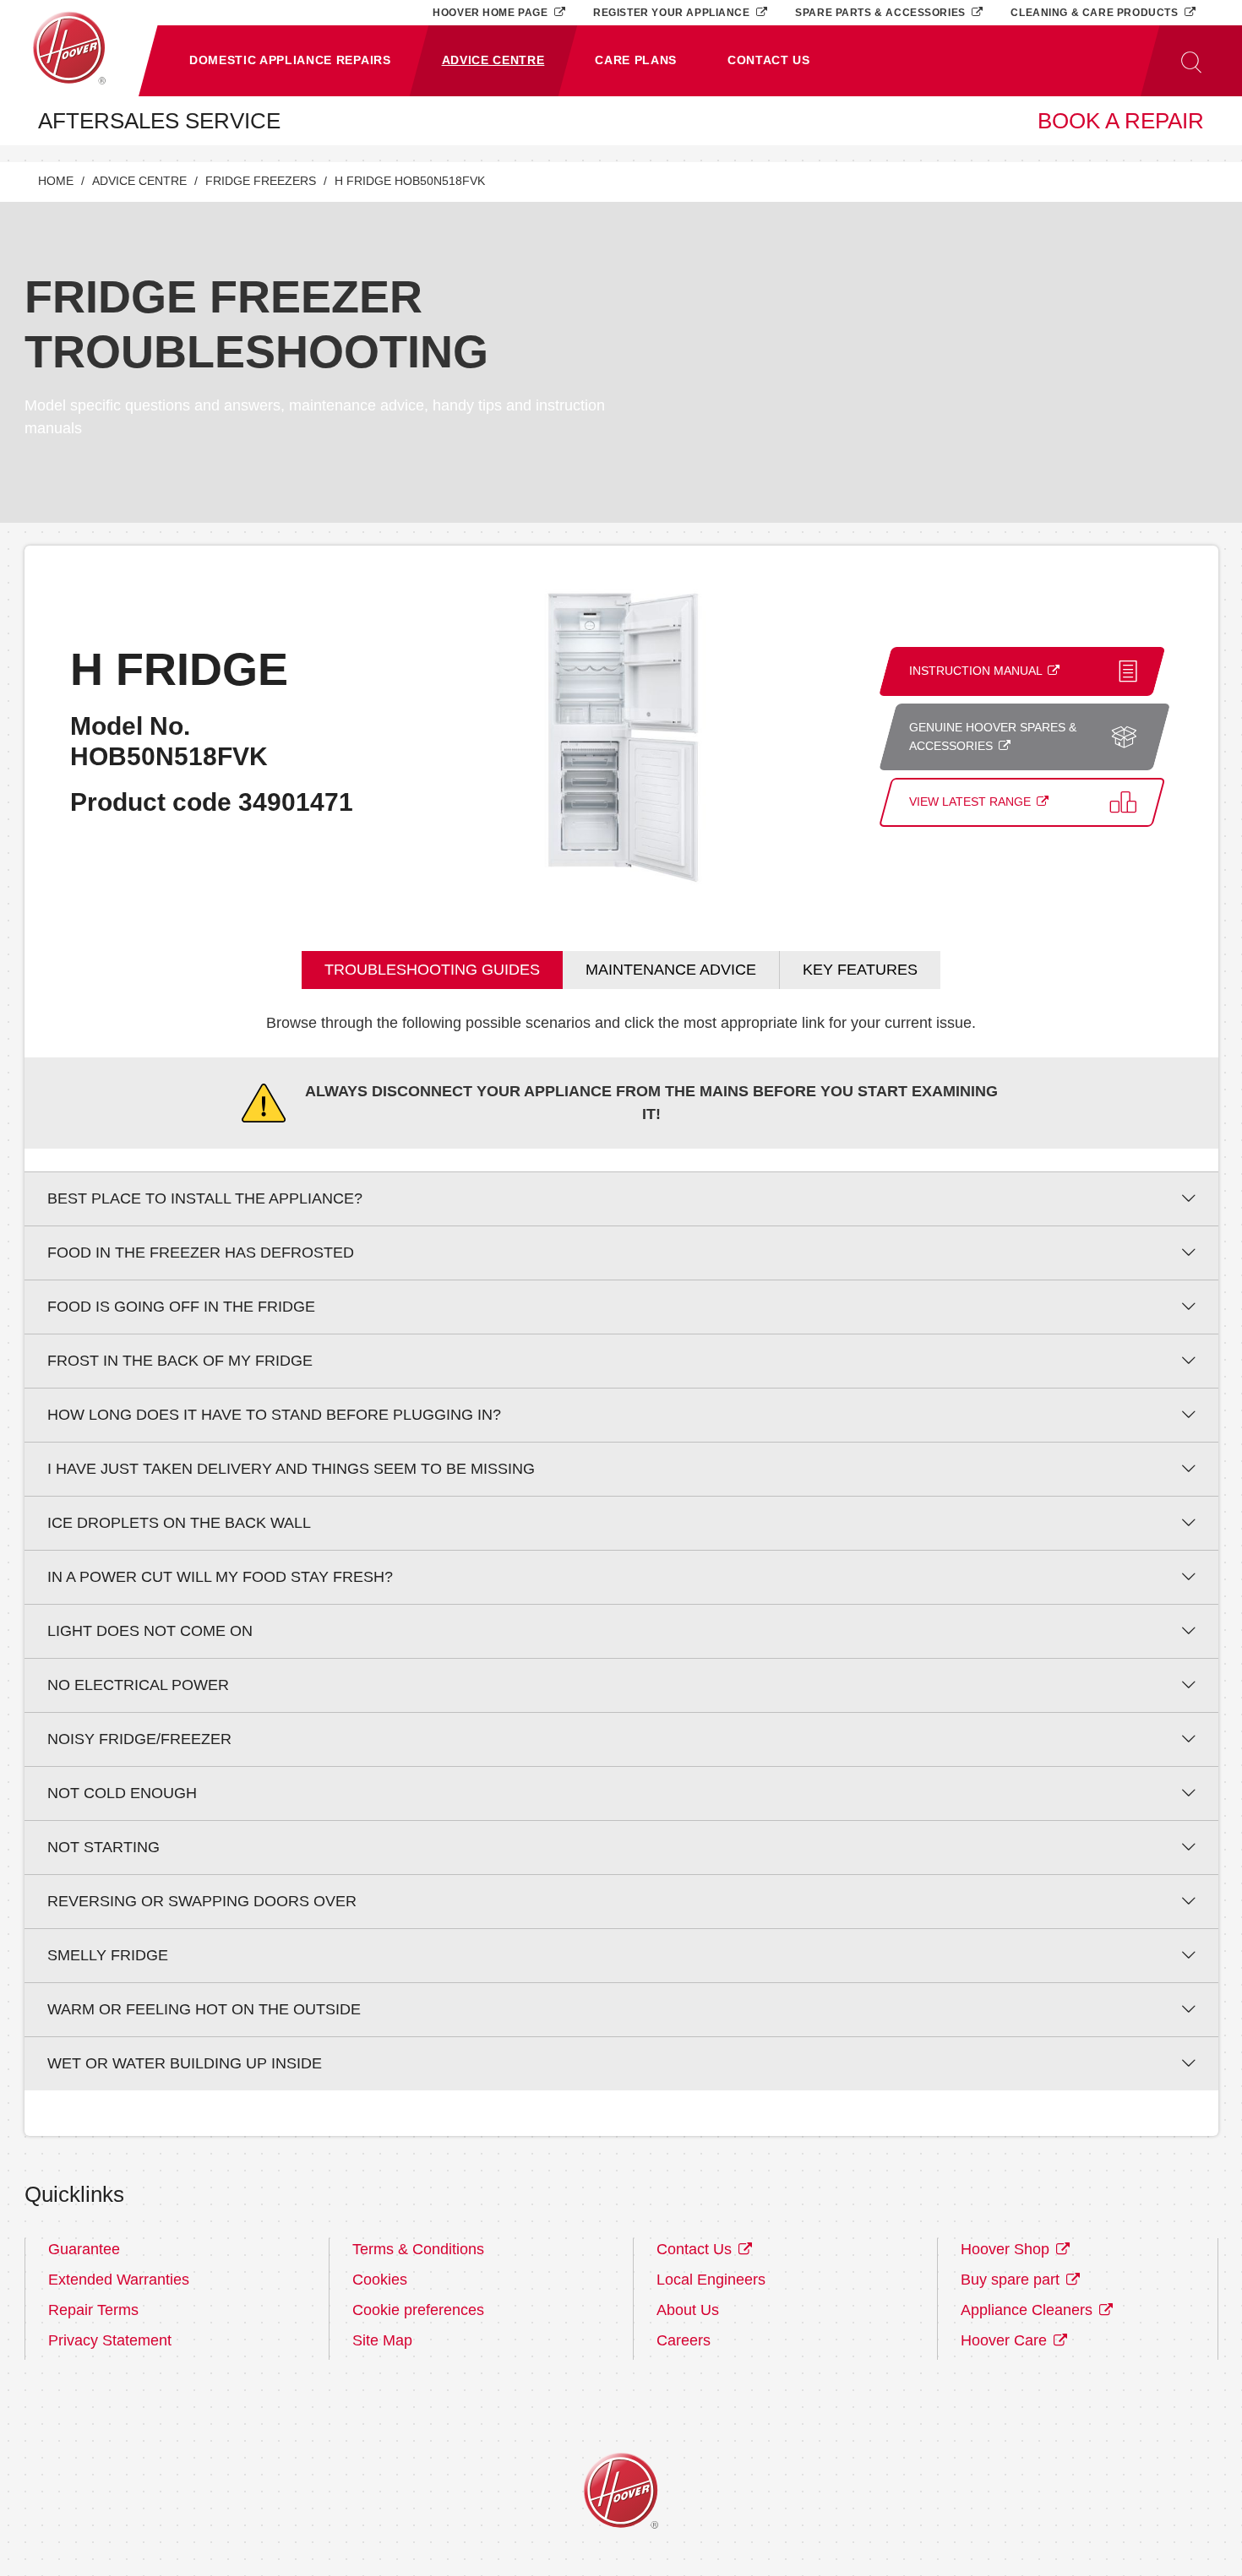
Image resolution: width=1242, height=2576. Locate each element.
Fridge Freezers (261, 181)
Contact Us (696, 2249)
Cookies (380, 2280)
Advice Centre (139, 181)
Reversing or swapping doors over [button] (202, 1901)
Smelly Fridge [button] (108, 1955)
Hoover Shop (1007, 2249)
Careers (684, 2340)
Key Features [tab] (860, 970)
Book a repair (1121, 121)
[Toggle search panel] (1191, 61)
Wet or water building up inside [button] (185, 2063)
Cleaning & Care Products (1096, 12)
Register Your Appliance (673, 12)
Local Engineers (711, 2280)
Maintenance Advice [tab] (671, 970)
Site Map (382, 2340)
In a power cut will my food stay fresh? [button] (220, 1577)
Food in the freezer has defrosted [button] (201, 1253)
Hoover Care (1006, 2340)
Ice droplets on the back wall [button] (179, 1523)
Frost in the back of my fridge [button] (180, 1361)
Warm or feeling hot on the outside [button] (204, 2009)
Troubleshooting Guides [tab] (432, 970)
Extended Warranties (119, 2280)
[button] (290, 61)
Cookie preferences (418, 2310)
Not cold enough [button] (122, 1793)
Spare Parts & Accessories (882, 12)
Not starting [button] (103, 1847)
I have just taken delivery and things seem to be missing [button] (291, 1469)
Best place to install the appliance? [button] (205, 1198)
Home (56, 181)
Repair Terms (93, 2310)
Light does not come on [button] (150, 1631)
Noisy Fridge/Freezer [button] (139, 1739)
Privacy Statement (110, 2340)
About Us (688, 2310)
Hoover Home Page (492, 12)
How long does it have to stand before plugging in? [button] (274, 1415)
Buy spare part (1012, 2280)
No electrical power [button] (138, 1685)
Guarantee (84, 2249)
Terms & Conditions (418, 2249)
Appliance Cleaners (1029, 2310)
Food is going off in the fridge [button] (181, 1307)
